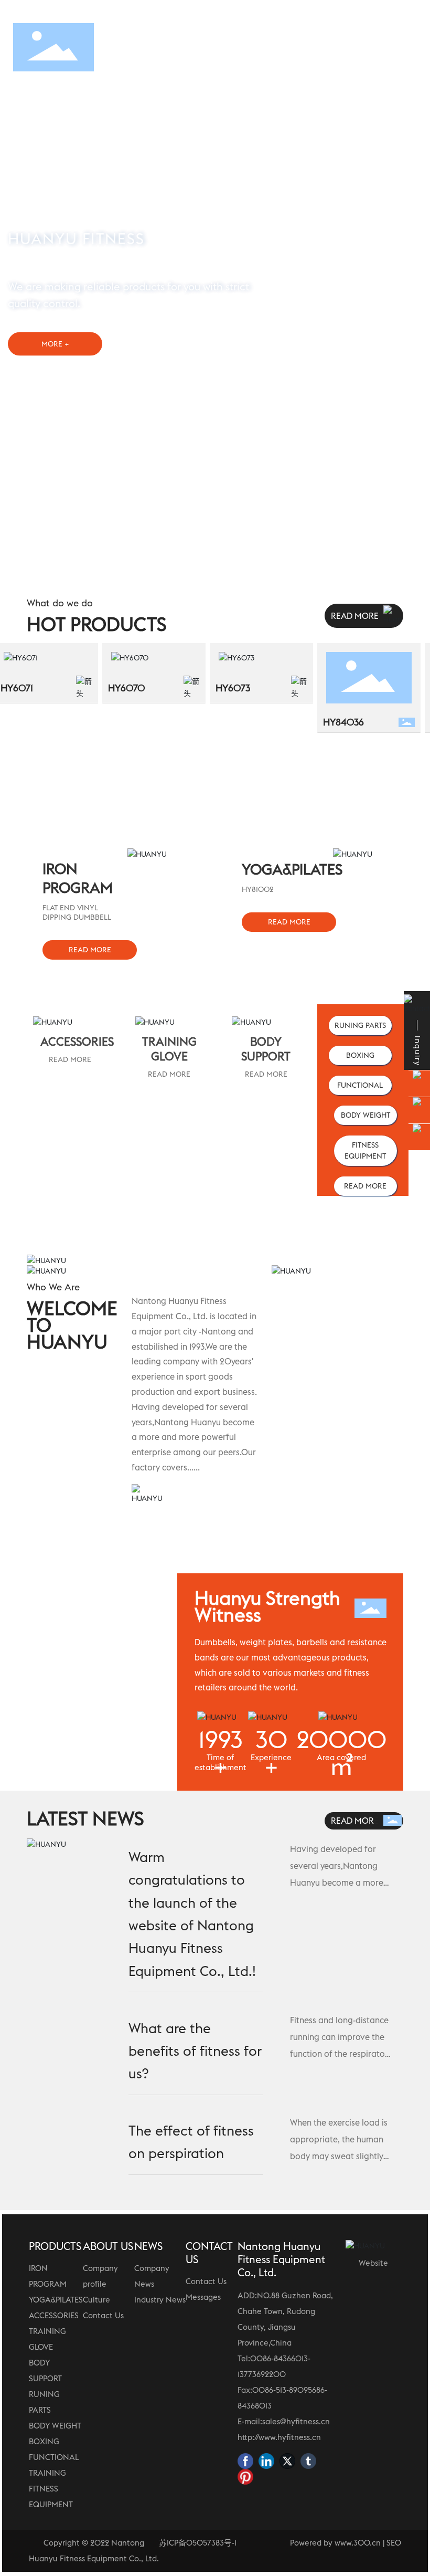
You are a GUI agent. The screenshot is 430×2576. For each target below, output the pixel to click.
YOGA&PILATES (56, 2300)
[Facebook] (245, 2461)
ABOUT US (108, 2246)
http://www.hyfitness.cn (279, 2437)
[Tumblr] (308, 2461)
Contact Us (103, 2315)
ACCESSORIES (54, 2315)
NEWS (148, 2246)
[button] (404, 278)
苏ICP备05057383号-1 (198, 2543)
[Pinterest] (245, 2477)
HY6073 (214, 688)
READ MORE (70, 1059)
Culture (96, 2300)
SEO (394, 2543)
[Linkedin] (266, 2461)
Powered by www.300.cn (335, 2543)
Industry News (160, 2300)
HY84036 (325, 722)
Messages (203, 2297)
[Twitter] (287, 2461)
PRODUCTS (55, 2246)
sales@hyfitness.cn (296, 2421)
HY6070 (108, 688)
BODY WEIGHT (55, 2426)
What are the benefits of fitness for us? (195, 2051)
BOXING (44, 2441)
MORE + (55, 343)
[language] (402, 47)
